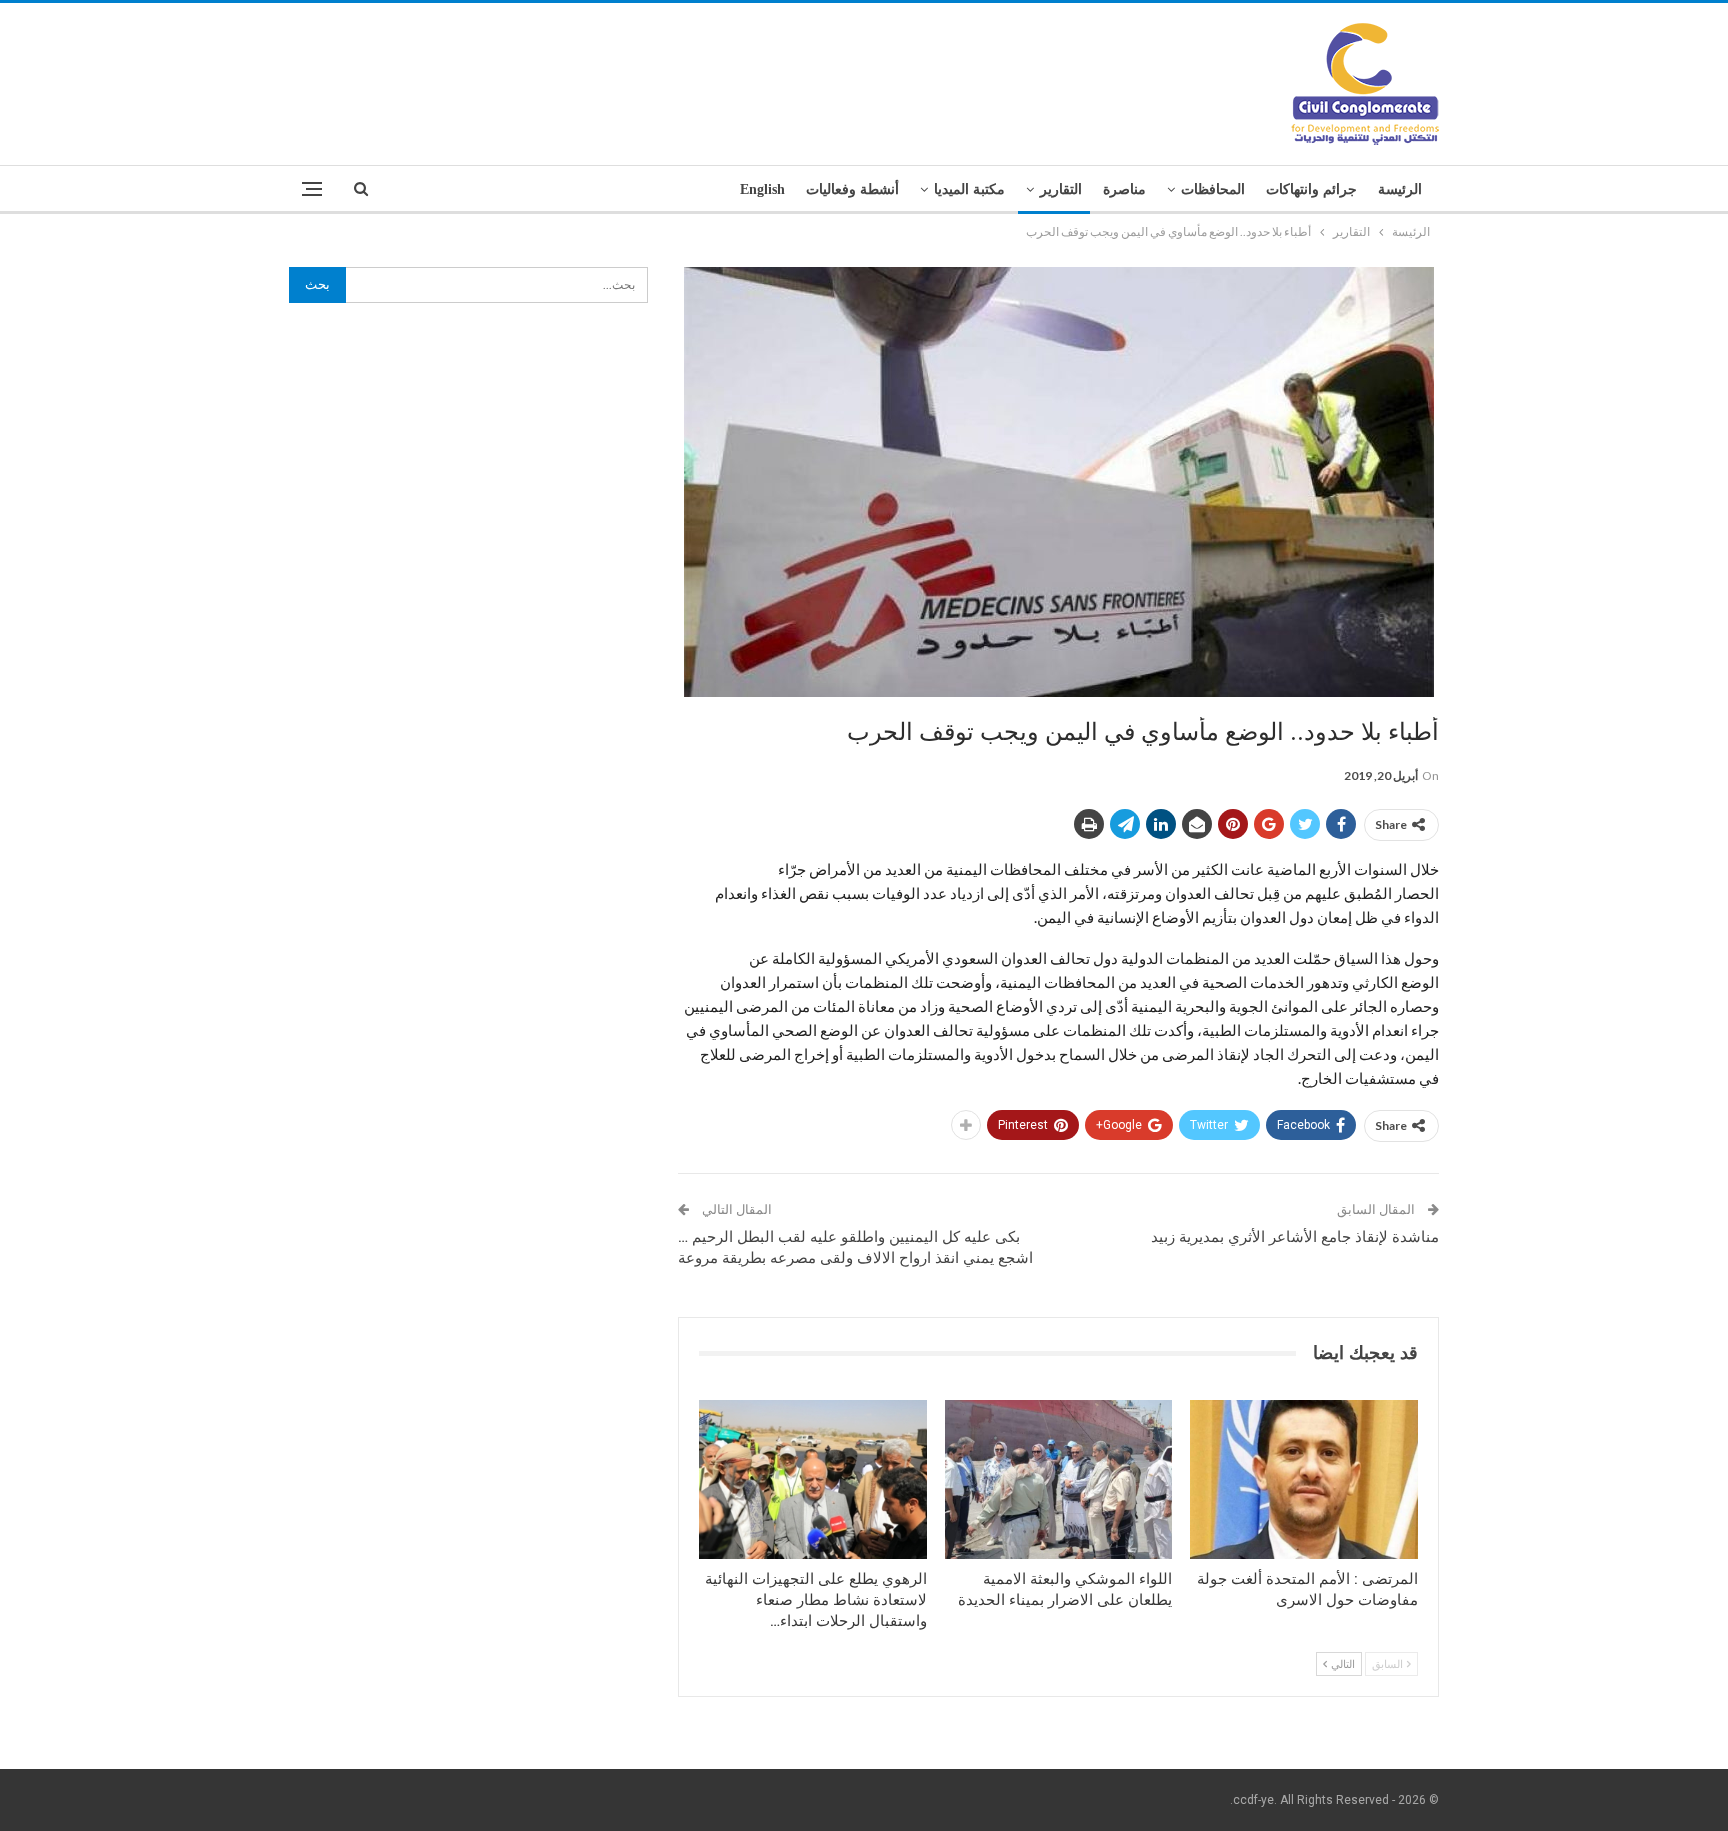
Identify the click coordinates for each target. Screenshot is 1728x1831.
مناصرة (1124, 189)
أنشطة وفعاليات (852, 189)
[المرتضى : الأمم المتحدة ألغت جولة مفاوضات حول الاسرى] (1304, 1479)
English (762, 189)
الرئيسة (1400, 189)
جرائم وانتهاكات (1311, 189)
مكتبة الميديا (969, 189)
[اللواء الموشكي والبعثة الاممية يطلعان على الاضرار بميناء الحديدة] (1059, 1479)
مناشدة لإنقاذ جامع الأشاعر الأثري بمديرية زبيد (1295, 1237)
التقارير (1061, 189)
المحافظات (1213, 189)
